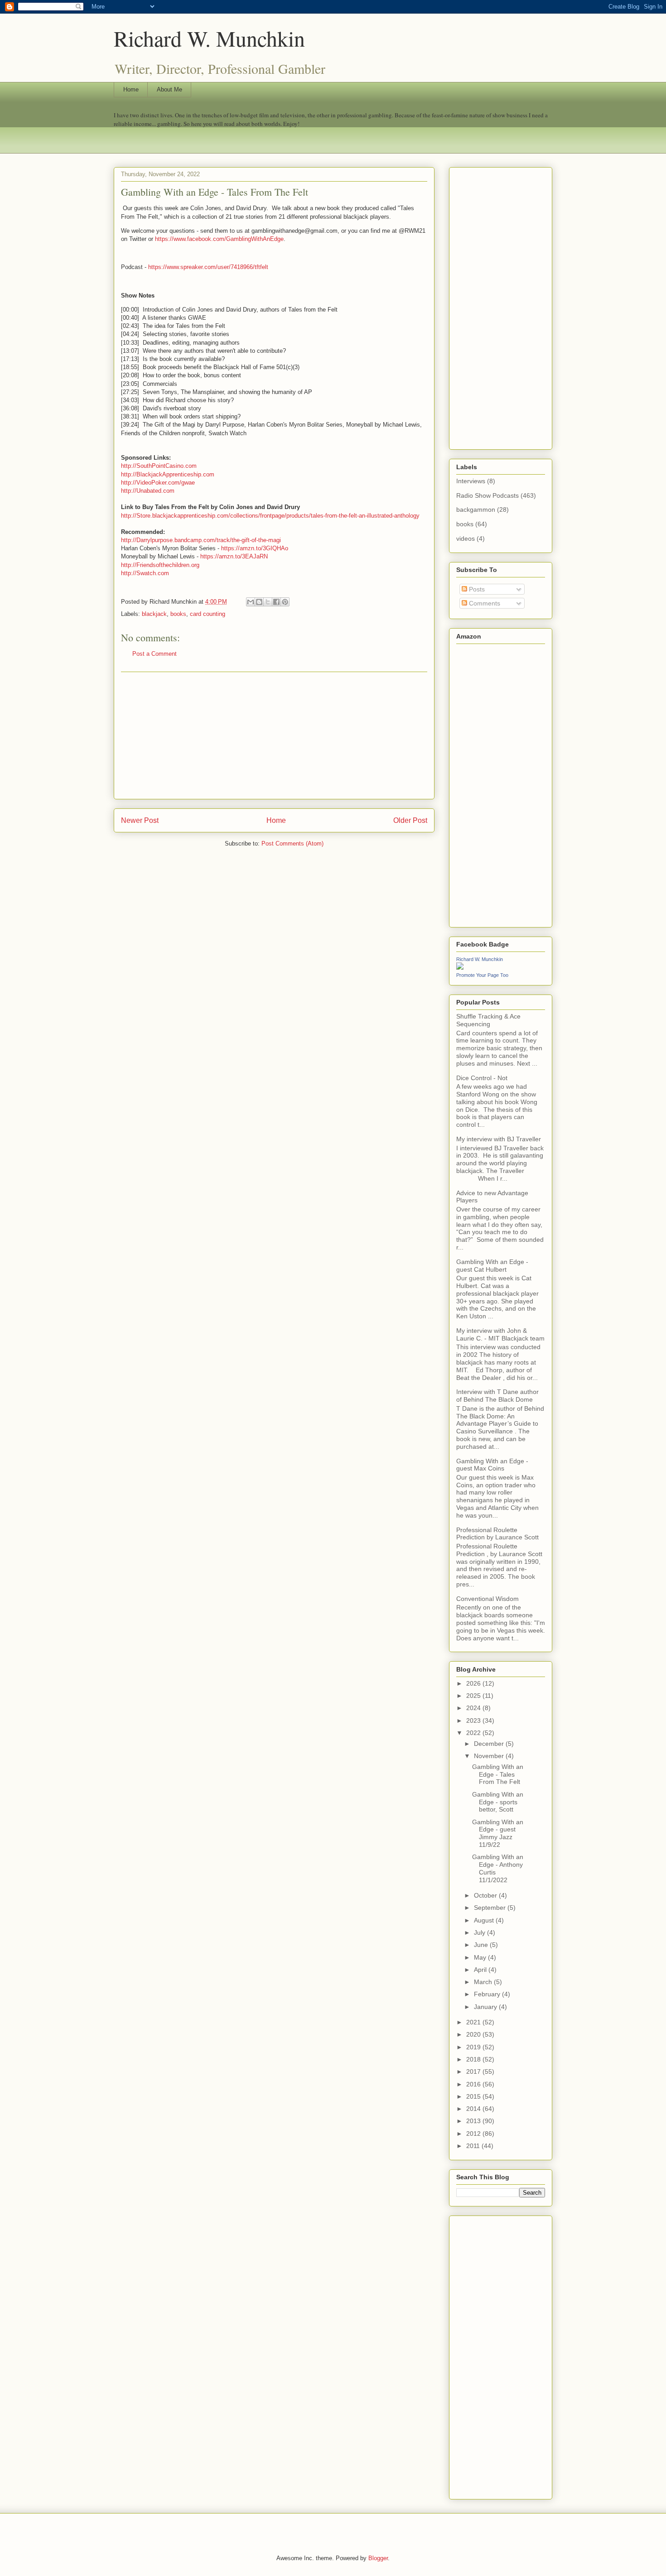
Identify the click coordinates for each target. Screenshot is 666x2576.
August (485, 1920)
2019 (474, 2047)
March (484, 1982)
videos (466, 538)
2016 (474, 2084)
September (491, 1908)
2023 (474, 1721)
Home (131, 89)
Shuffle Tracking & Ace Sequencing (488, 1020)
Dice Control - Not (482, 1078)
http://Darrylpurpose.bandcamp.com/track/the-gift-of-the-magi (201, 540)
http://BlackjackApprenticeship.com (168, 474)
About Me (169, 89)
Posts (476, 589)
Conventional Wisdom (487, 1599)
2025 (474, 1696)
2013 (474, 2121)
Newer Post (140, 820)
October (486, 1895)
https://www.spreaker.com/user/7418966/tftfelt (208, 267)
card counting (208, 614)
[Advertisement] (274, 735)
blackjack (154, 614)
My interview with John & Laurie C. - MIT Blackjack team (500, 1334)
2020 (474, 2034)
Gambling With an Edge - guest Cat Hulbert (492, 1266)
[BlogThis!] (259, 602)
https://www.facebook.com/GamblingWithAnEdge (219, 239)
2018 (474, 2059)
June (482, 1945)
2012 (474, 2134)
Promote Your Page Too (482, 975)
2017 (474, 2071)
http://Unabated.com (148, 491)
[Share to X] (268, 602)
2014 (474, 2109)
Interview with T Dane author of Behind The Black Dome (497, 1396)
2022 (474, 1733)
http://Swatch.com (145, 573)
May (481, 1957)
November (490, 1756)
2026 (474, 1683)
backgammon (476, 509)
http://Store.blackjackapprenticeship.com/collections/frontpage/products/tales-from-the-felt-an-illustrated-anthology (270, 516)
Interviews (471, 481)
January (486, 2007)
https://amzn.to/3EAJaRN (234, 556)
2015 (474, 2096)
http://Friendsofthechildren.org (160, 565)
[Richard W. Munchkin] (460, 967)
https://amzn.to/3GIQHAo (255, 548)
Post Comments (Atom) (292, 843)
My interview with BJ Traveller (499, 1139)
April (481, 1970)
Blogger (378, 2558)
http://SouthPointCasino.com (159, 466)
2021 (474, 2022)
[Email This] (251, 602)
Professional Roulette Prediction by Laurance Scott (497, 1534)
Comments (484, 603)
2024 (474, 1708)
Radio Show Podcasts (487, 495)
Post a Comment (154, 654)
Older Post (410, 820)
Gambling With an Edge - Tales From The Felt (498, 1774)
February (488, 1994)
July (480, 1932)
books (178, 614)
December (490, 1744)
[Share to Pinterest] (285, 602)
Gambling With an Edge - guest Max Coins (492, 1465)
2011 (474, 2146)
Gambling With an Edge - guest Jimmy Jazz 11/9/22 (498, 1833)
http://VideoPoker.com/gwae (158, 483)
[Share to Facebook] (276, 602)
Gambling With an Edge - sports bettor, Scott (498, 1802)
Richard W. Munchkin (209, 38)
